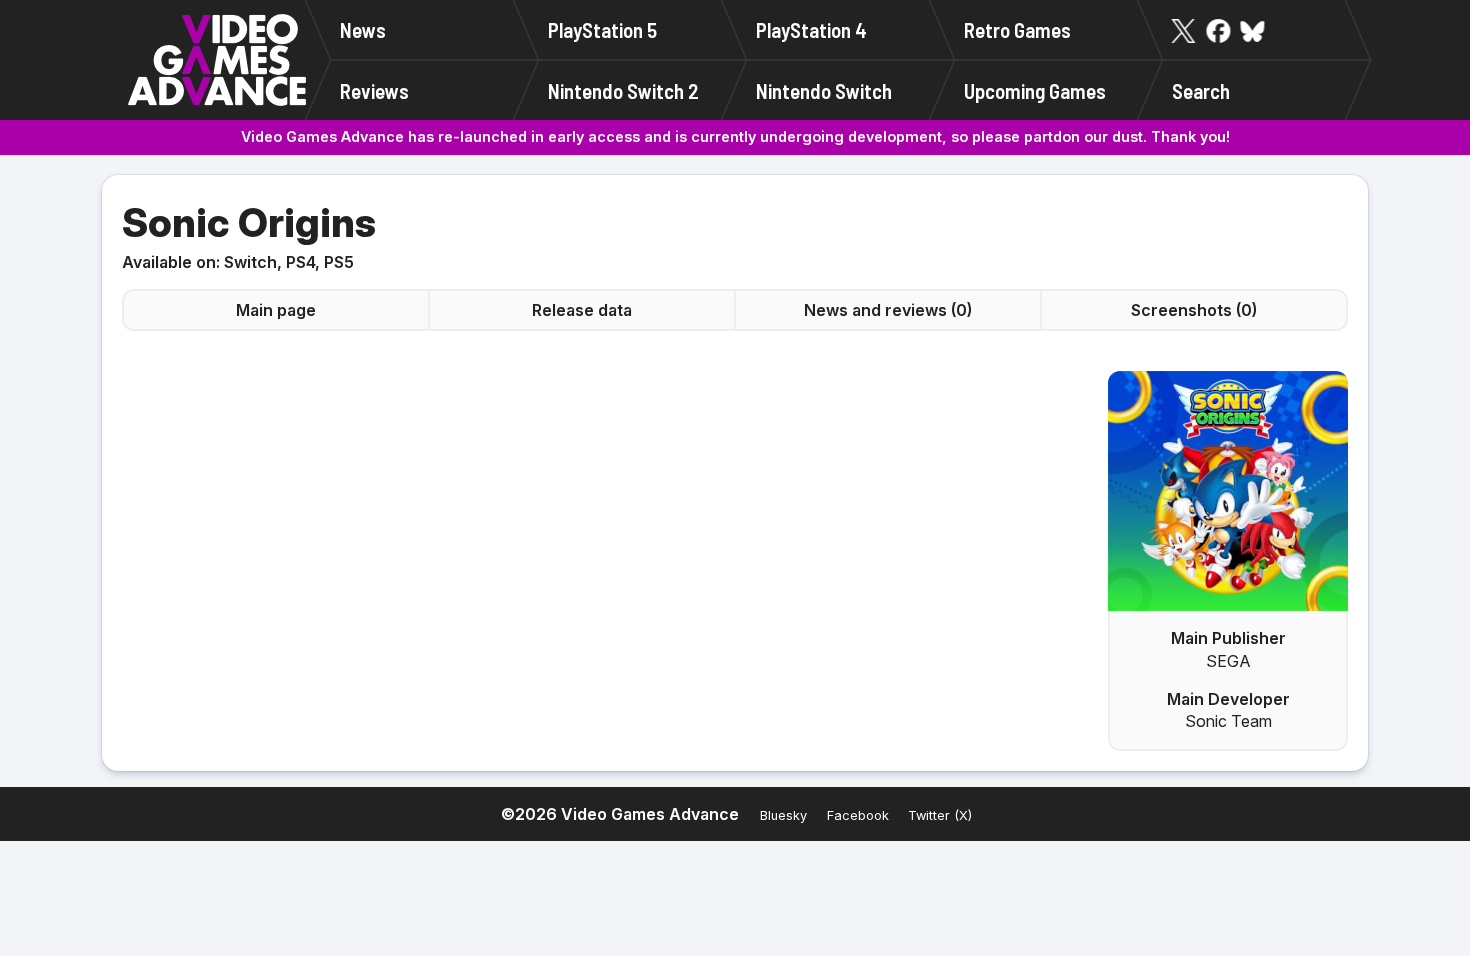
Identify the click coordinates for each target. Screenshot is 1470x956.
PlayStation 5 (602, 29)
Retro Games (1017, 29)
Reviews (374, 90)
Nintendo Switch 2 (623, 90)
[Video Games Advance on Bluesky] (1253, 31)
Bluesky (783, 815)
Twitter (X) (940, 815)
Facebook (858, 815)
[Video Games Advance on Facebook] (1218, 31)
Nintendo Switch (824, 90)
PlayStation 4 (811, 29)
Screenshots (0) (1194, 310)
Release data (582, 310)
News (363, 29)
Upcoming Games (1035, 90)
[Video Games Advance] (217, 60)
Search (1201, 90)
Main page (276, 310)
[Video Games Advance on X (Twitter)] (1184, 31)
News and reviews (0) (888, 310)
